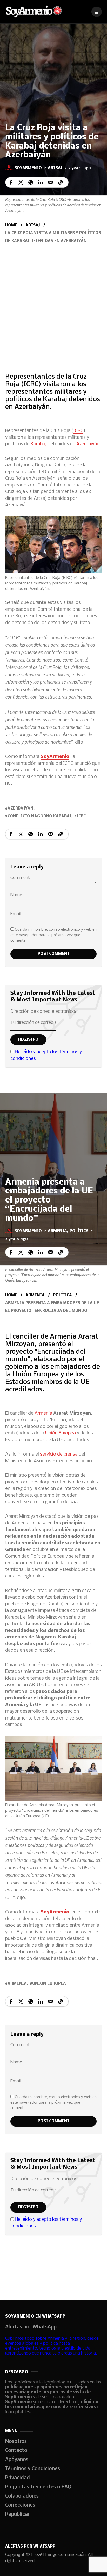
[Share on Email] (51, 182)
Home (11, 225)
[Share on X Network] (21, 182)
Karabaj (39, 444)
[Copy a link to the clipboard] (61, 182)
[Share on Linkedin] (41, 182)
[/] (97, 12)
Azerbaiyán (88, 444)
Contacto (16, 2451)
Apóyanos (17, 2460)
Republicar (17, 2515)
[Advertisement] (53, 301)
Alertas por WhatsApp (31, 2327)
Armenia (57, 1231)
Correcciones (20, 2505)
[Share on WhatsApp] (31, 182)
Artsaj (55, 168)
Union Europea (49, 1984)
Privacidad (18, 2478)
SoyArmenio (55, 757)
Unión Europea (61, 1433)
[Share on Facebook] (11, 182)
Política (79, 1231)
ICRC (78, 431)
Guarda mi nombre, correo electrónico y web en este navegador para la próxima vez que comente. (53, 935)
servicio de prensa (59, 1454)
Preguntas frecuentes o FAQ (38, 2487)
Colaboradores (22, 2496)
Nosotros (16, 2442)
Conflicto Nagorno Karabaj (39, 816)
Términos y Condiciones (33, 2469)
